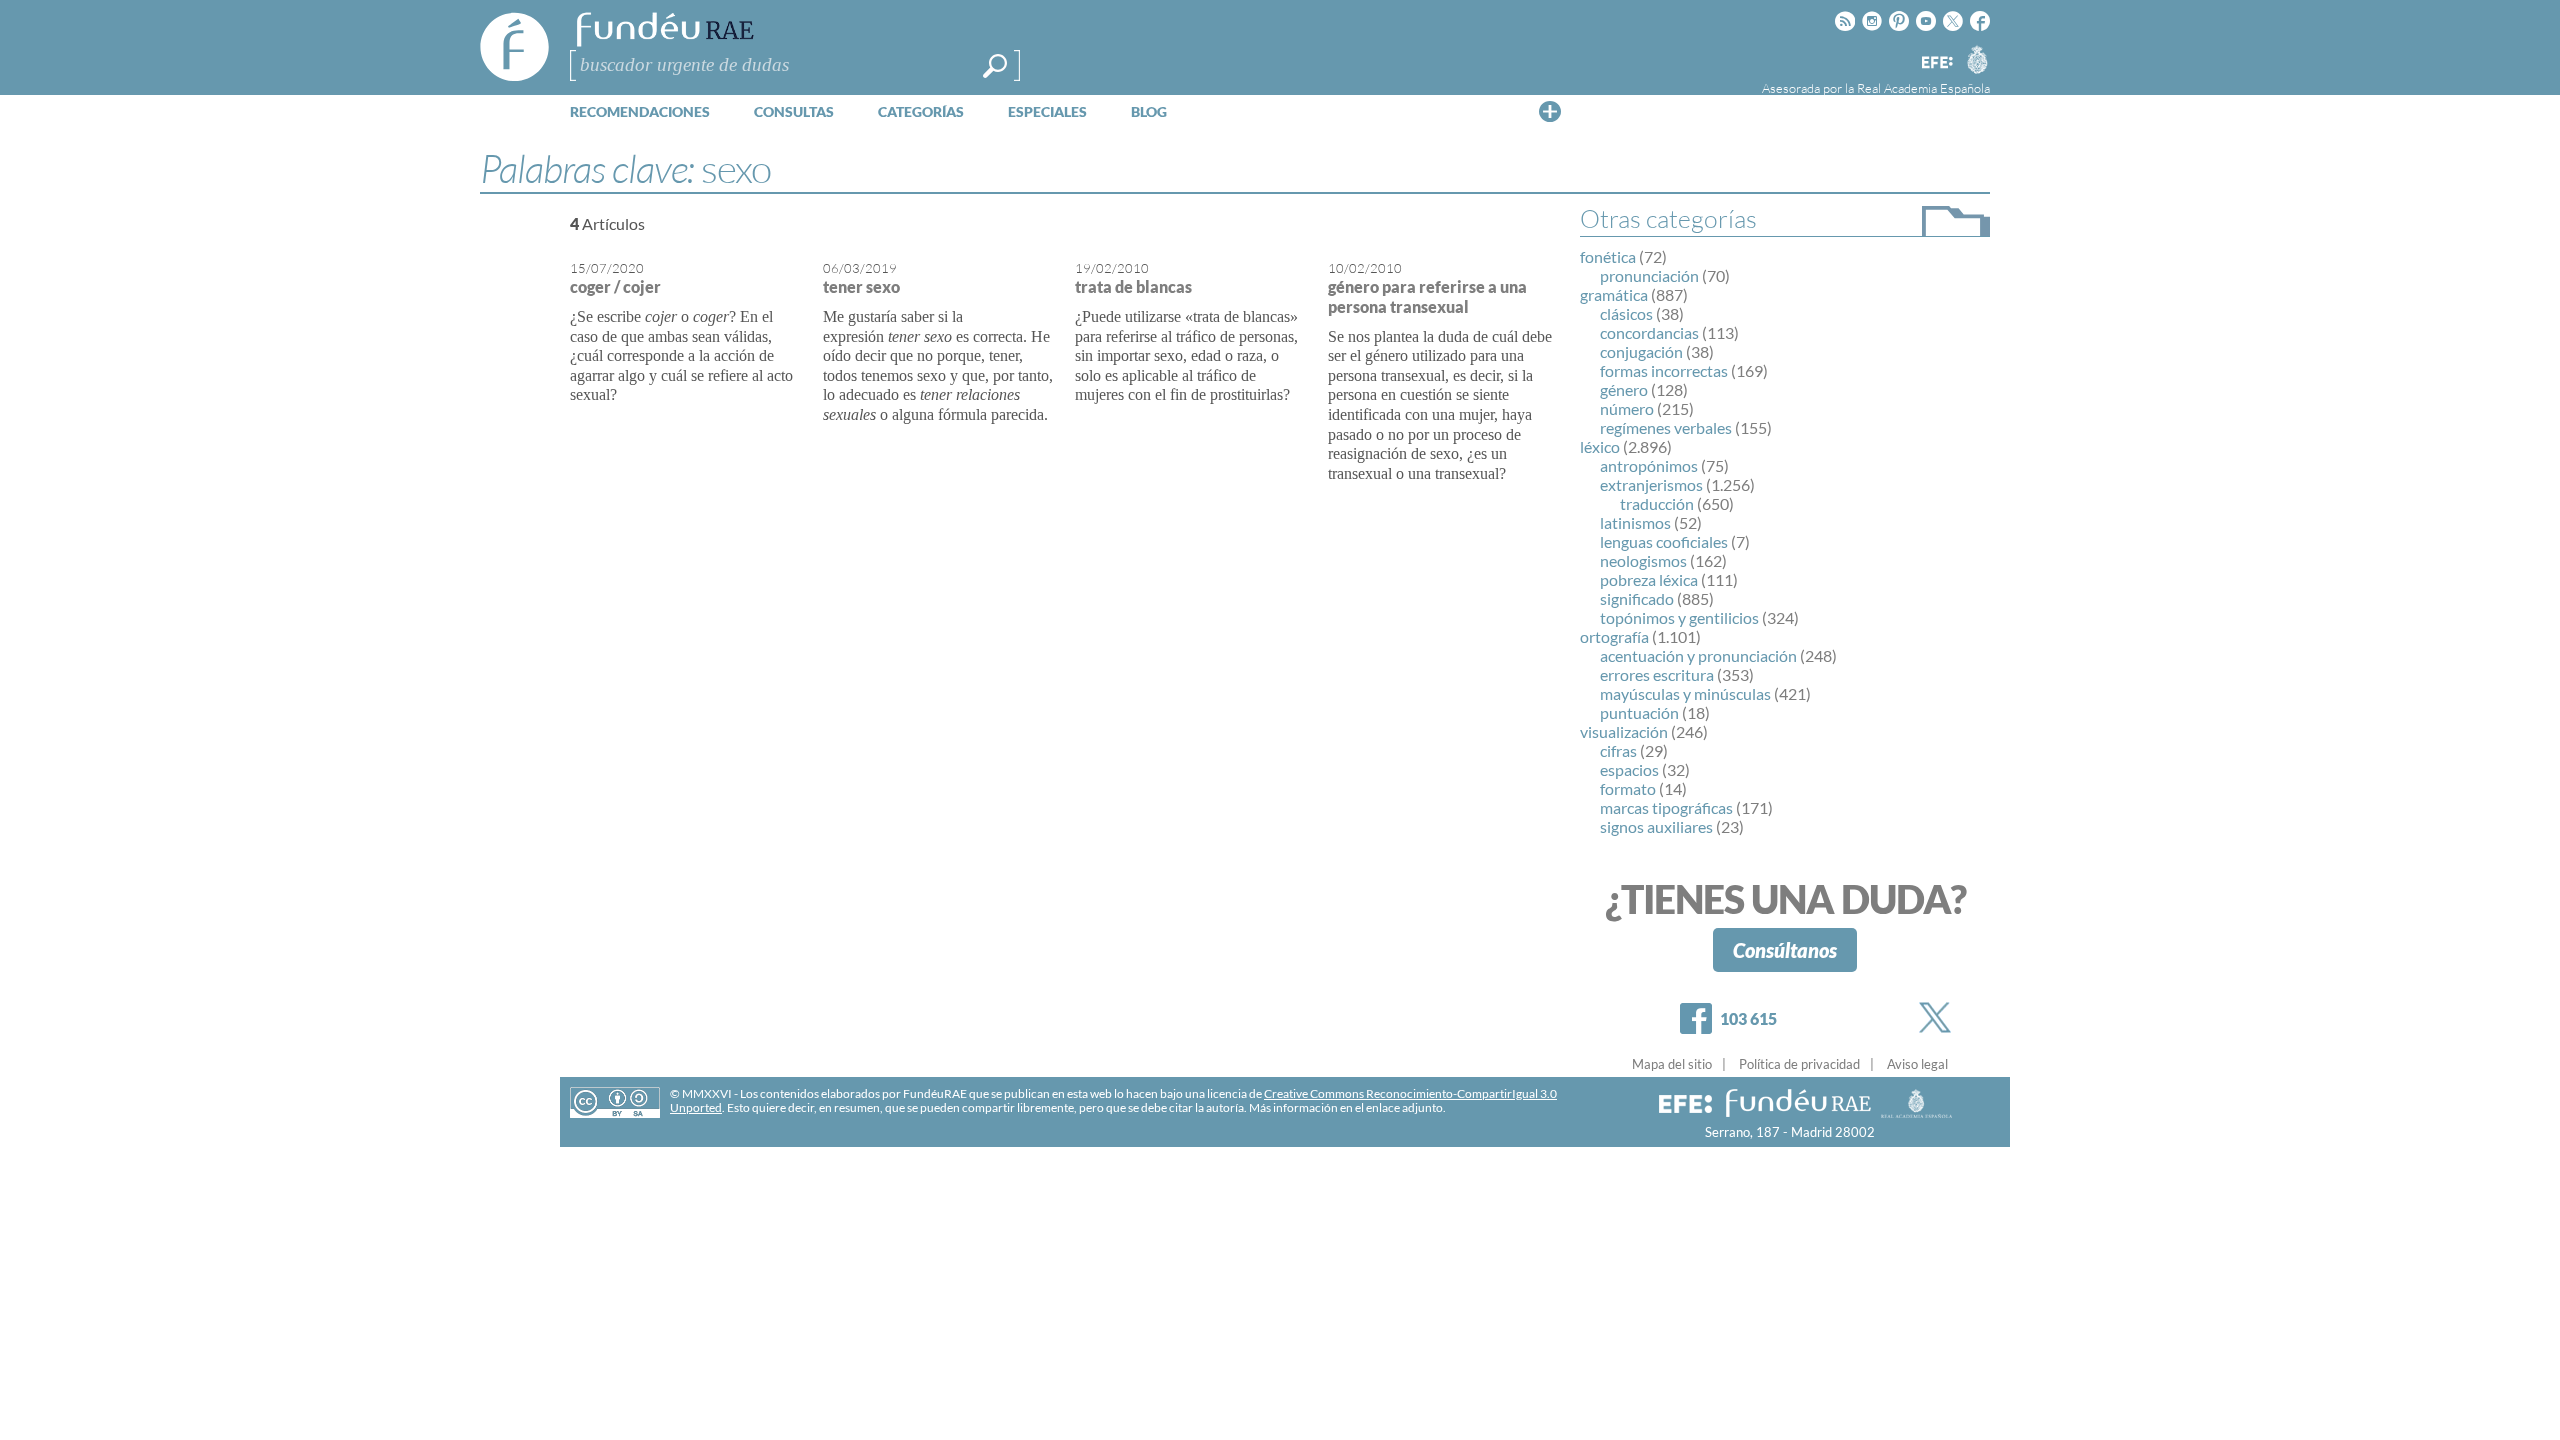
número (1627, 408)
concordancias (1649, 332)
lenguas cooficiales (1664, 541)
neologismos (1643, 560)
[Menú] (1550, 111)
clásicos (1626, 313)
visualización (1624, 731)
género (1624, 389)
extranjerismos (1651, 484)
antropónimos (1649, 465)
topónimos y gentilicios (1679, 617)
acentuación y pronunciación (1698, 655)
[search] (995, 66)
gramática (1614, 294)
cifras (1618, 750)
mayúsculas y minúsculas (1685, 693)
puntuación (1639, 712)
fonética (1608, 256)
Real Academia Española (1923, 88)
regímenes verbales (1666, 427)
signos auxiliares (1656, 826)
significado (1637, 598)
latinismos (1635, 522)
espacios (1629, 769)
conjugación (1641, 351)
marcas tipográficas (1666, 807)
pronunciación (1649, 275)
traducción (1657, 503)
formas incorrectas (1664, 370)
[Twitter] (1939, 1017)
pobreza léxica (1649, 579)
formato (1628, 788)
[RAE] (1977, 59)
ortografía (1614, 636)
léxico (1600, 446)
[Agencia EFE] (1936, 63)
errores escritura (1657, 674)
